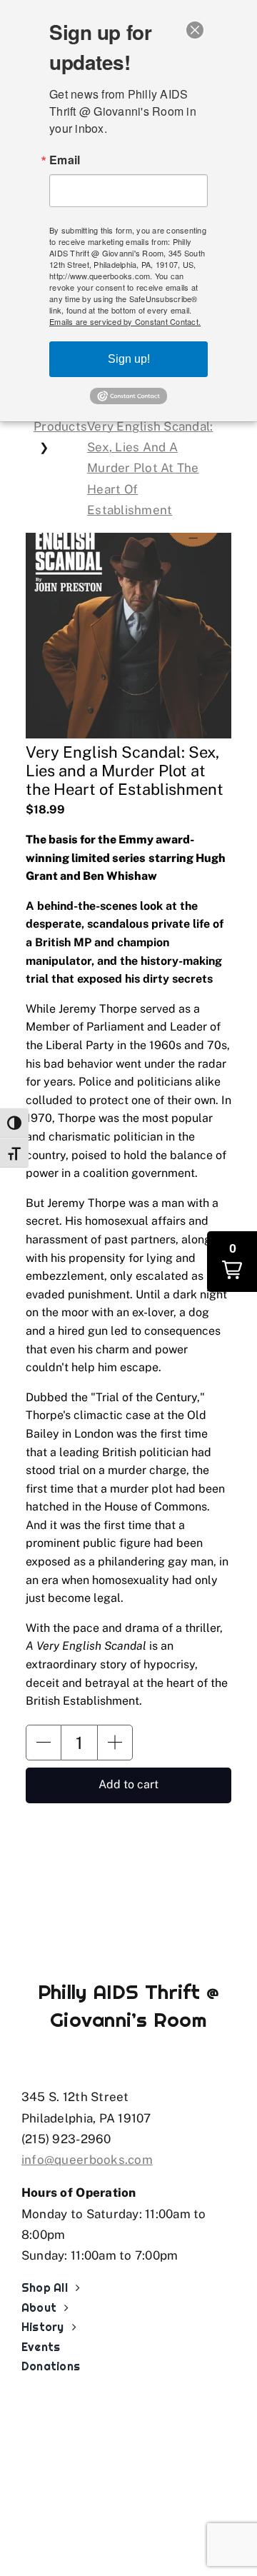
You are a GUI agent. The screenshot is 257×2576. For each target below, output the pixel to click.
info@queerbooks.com (87, 2160)
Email (65, 160)
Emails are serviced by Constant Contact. (125, 321)
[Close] (195, 30)
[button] (44, 1743)
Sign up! (129, 359)
